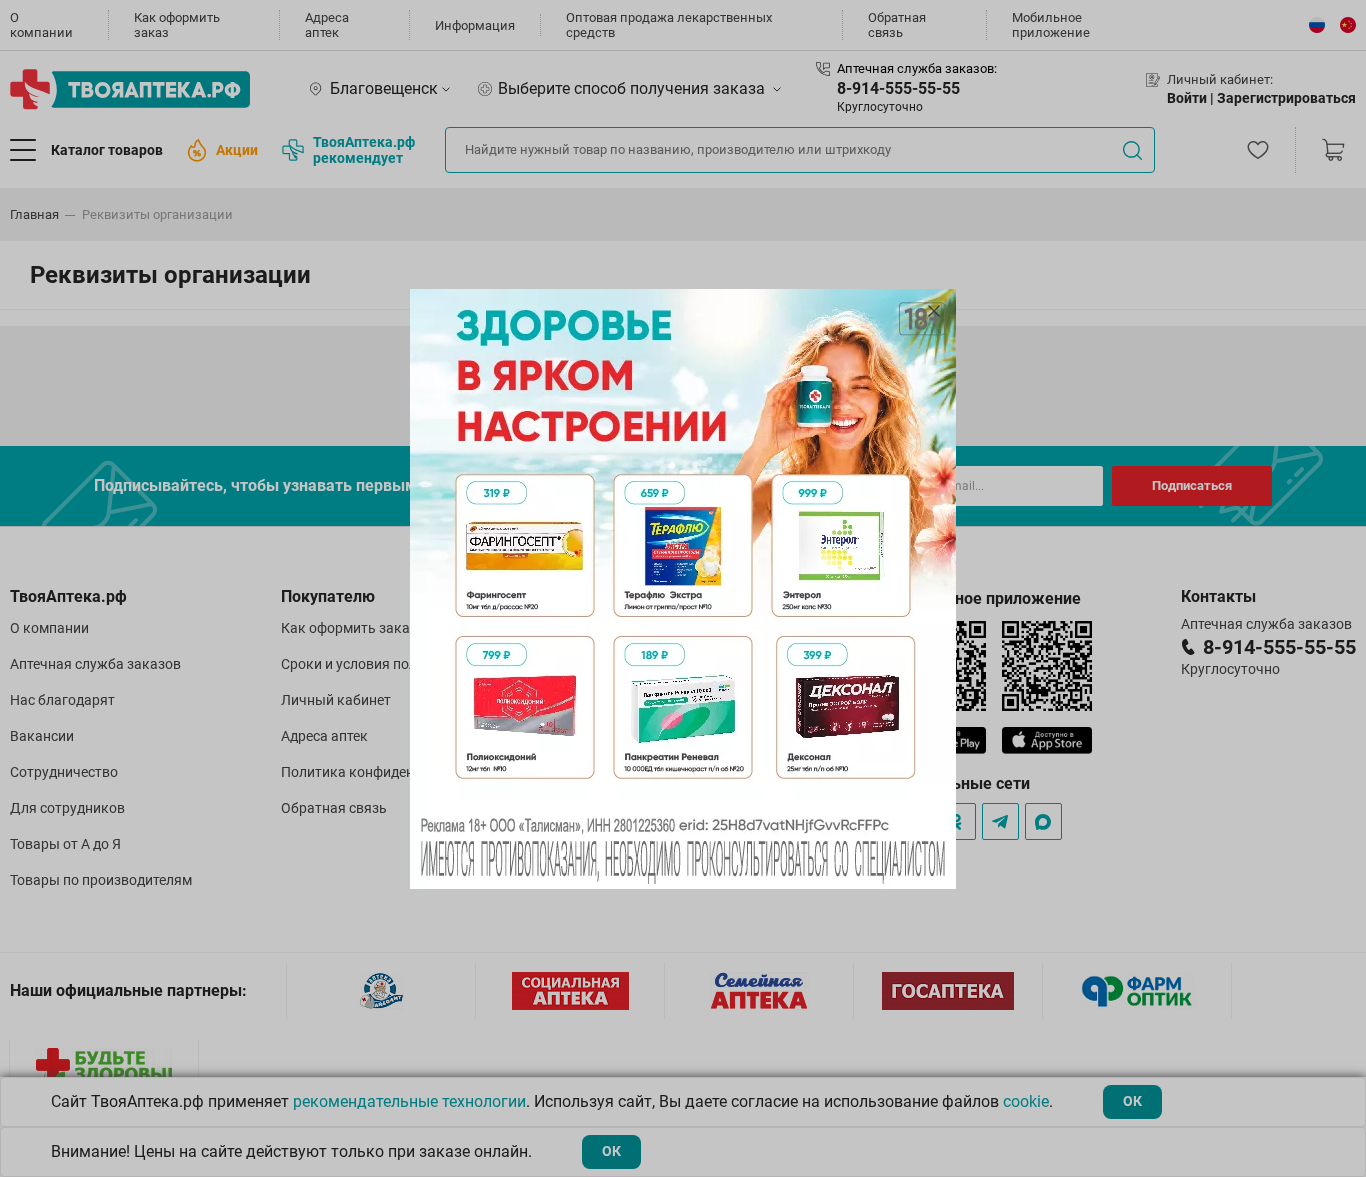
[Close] (934, 311)
